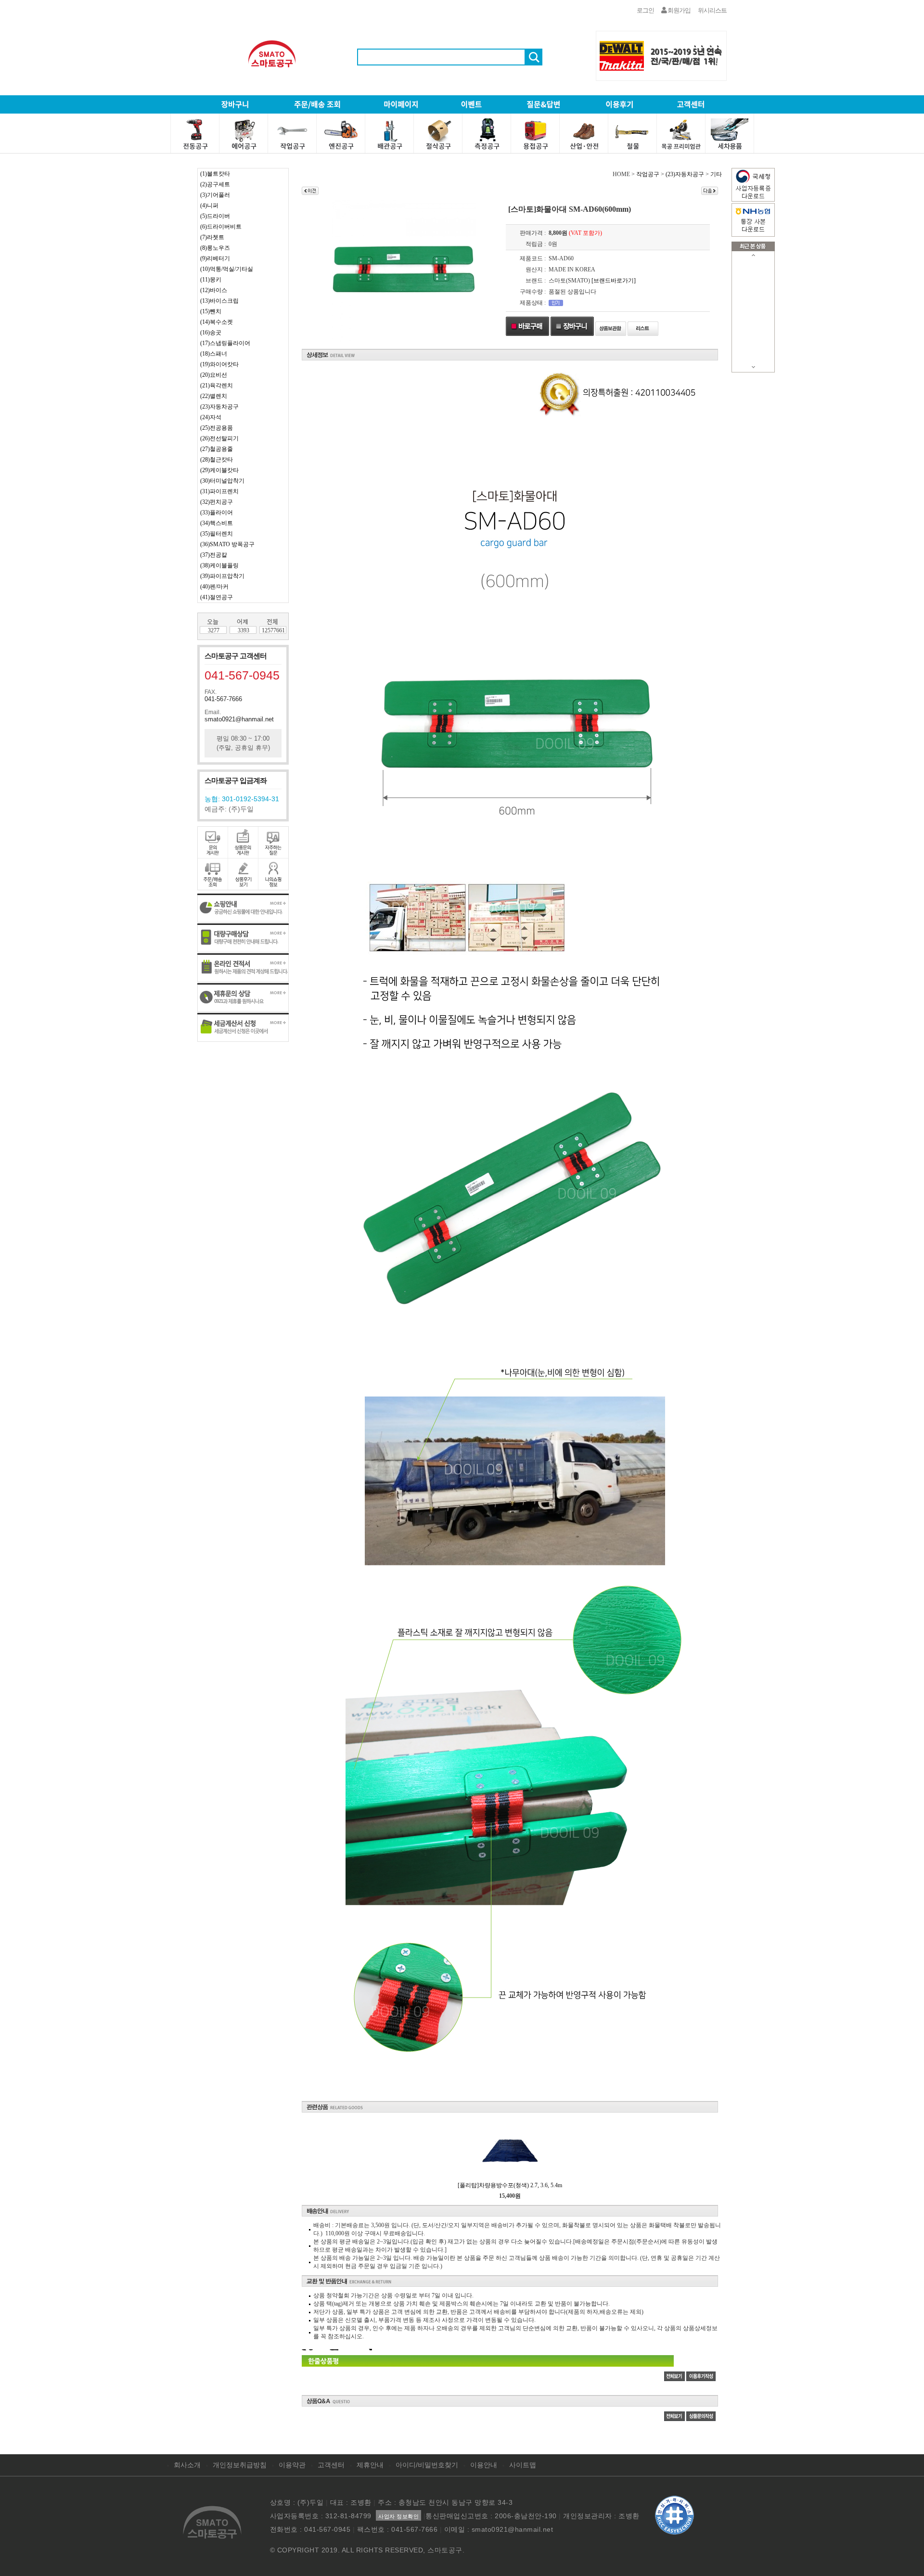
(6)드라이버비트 (221, 227)
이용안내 (484, 2465)
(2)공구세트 (215, 184)
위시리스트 (712, 10)
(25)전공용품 (217, 428)
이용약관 (292, 2465)
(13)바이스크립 (219, 301)
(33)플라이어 (217, 513)
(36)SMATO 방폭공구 (227, 544)
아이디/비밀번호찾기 (427, 2465)
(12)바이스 (214, 290)
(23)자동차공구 (219, 407)
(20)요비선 (214, 375)
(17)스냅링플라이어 (225, 343)
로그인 (645, 10)
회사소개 (187, 2465)
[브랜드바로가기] (614, 281)
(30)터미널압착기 (222, 481)
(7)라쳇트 (212, 237)
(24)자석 (211, 417)
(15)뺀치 (211, 311)
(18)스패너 (214, 354)
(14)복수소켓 (217, 322)
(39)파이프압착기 (222, 576)
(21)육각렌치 (217, 385)
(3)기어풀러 (215, 195)
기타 (716, 174)
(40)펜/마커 (214, 587)
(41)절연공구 (217, 597)
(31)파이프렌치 (219, 491)
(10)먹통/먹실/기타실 (227, 269)
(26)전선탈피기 (219, 438)
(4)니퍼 (209, 205)
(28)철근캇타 (217, 460)
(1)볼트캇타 (215, 174)
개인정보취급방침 (240, 2465)
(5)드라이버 (215, 216)
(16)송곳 (211, 333)
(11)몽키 (211, 280)
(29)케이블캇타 (219, 470)
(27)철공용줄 (217, 449)
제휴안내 (370, 2465)
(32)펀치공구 (217, 502)
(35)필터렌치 (217, 534)
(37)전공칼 (214, 555)
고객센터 (331, 2465)
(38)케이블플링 (219, 565)
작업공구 (648, 174)
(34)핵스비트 (217, 523)
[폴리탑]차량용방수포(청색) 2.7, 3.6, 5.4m (510, 2185)
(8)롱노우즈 (215, 248)
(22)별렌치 (214, 396)
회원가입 (679, 10)
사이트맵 (523, 2465)
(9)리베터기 (215, 258)
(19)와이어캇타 (219, 364)
